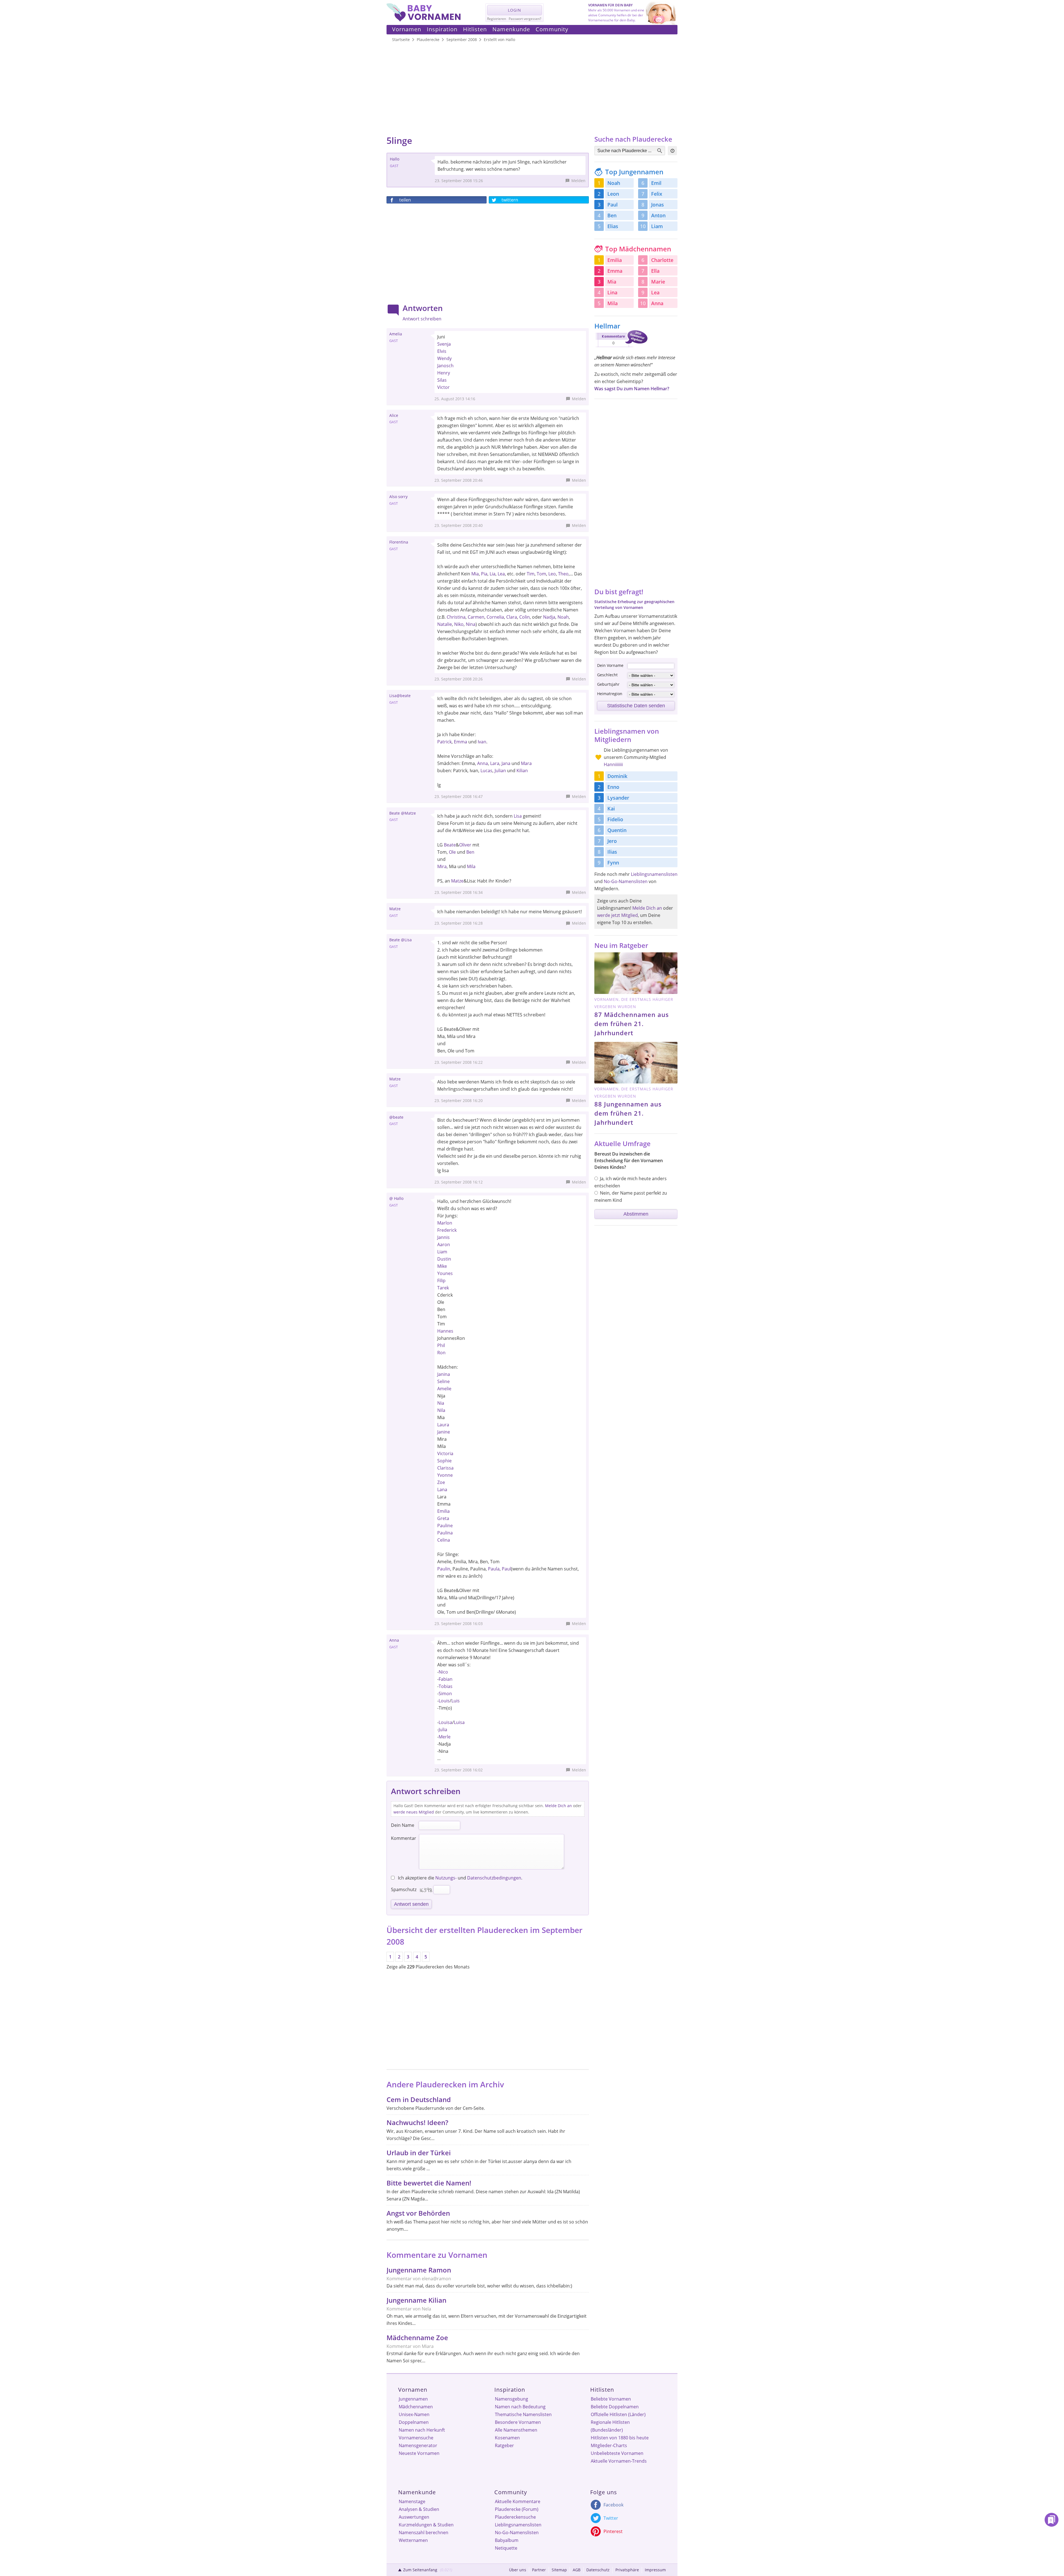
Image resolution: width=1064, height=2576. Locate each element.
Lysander (618, 798)
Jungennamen (413, 2399)
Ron (441, 1353)
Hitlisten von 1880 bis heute (620, 2438)
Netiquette (506, 2548)
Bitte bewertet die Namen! (429, 2183)
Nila (441, 1410)
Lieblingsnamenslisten (654, 874)
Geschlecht (607, 675)
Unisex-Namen (414, 2414)
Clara (512, 617)
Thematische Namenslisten (523, 2414)
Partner (539, 2570)
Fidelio (615, 819)
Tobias (446, 1686)
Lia (493, 574)
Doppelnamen (414, 2422)
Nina (471, 624)
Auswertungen (414, 2517)
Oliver (465, 845)
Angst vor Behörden (418, 2213)
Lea (501, 574)
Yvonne (445, 1475)
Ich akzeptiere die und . (460, 1878)
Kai (611, 808)
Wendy (444, 358)
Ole (452, 852)
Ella (655, 271)
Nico (443, 1672)
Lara (495, 763)
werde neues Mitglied (414, 1812)
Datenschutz (598, 2570)
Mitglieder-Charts (609, 2445)
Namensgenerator (418, 2445)
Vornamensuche (416, 2438)
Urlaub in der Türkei (419, 2153)
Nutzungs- (446, 1878)
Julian (500, 771)
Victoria (445, 1453)
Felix (657, 194)
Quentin (617, 830)
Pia (484, 574)
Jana (506, 763)
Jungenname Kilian (416, 2300)
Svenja (444, 344)
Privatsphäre (627, 2570)
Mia (475, 574)
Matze (457, 881)
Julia (443, 1730)
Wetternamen (413, 2540)
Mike (442, 1266)
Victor (443, 387)
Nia (441, 1403)
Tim (531, 574)
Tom (541, 574)
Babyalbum (507, 2540)
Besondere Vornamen (518, 2422)
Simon (445, 1693)
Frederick (447, 1230)
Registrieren (497, 19)
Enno (613, 787)
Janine (444, 1432)
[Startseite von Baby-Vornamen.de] (424, 20)
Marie (658, 282)
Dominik (617, 776)
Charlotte (662, 260)
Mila (471, 866)
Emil (656, 183)
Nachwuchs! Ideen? (417, 2122)
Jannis (443, 1237)
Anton (658, 215)
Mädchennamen (416, 2407)
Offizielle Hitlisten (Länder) (618, 2414)
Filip (441, 1281)
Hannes (445, 1331)
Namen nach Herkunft (422, 2430)
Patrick (444, 742)
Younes (445, 1273)
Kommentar (404, 1838)
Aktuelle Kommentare (518, 2501)
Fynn (613, 863)
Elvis (442, 351)
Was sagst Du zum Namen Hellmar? (632, 389)
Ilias (612, 852)
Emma (461, 742)
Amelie (444, 1389)
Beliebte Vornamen (611, 2399)
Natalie (445, 624)
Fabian (446, 1679)
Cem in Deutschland (419, 2099)
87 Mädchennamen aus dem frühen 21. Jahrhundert (632, 1024)
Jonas (658, 205)
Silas (442, 380)
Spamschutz (404, 1889)
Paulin (444, 1569)
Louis (444, 1701)
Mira (442, 866)
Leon (613, 194)
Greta (443, 1518)
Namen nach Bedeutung (520, 2407)
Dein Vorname (610, 665)
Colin (525, 617)
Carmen (476, 617)
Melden (578, 181)
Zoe (441, 1482)
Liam (442, 1252)
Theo (563, 574)
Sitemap (559, 2570)
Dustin (444, 1259)
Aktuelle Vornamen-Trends (619, 2461)
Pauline (445, 1526)
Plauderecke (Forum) (517, 2509)
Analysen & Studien (419, 2509)
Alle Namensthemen (516, 2430)
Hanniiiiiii (613, 764)
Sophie (444, 1461)
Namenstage (412, 2501)
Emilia (443, 1511)
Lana (442, 1490)
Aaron (444, 1244)
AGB (577, 2570)
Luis (456, 1701)
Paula (494, 1569)
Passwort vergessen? (525, 19)
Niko (459, 624)
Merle (445, 1737)
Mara (526, 763)
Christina (456, 617)
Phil (441, 1345)
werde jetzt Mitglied (617, 915)
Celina (444, 1540)
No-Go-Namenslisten (626, 881)
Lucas (486, 771)
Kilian (522, 771)
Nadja (549, 617)
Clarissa (445, 1468)
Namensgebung (511, 2399)
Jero (612, 841)
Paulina (445, 1533)
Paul (506, 1569)
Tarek (443, 1288)
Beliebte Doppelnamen (615, 2407)
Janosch (445, 366)
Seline (443, 1381)
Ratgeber (504, 2445)
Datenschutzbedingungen (494, 1878)
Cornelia (495, 617)
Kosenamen (507, 2438)
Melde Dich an (558, 1806)
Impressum (655, 2570)
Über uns (518, 2570)
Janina (444, 1374)
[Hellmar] (621, 348)
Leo (552, 574)
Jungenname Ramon (419, 2270)
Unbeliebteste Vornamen (617, 2453)
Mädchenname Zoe (417, 2337)
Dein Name (403, 1825)
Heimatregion (610, 694)
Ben (470, 852)
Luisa (459, 1722)
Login (515, 10)
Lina (612, 292)
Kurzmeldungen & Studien (426, 2525)
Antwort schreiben (422, 319)
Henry (444, 373)
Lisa (518, 816)
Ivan (482, 742)
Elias (613, 226)
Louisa (445, 1722)
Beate (450, 845)
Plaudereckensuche (515, 2517)
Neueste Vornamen (419, 2453)
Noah (563, 617)
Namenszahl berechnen (424, 2532)
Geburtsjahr (608, 684)
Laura (443, 1425)
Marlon (445, 1223)
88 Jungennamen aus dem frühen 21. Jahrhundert (628, 1113)
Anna (483, 763)
